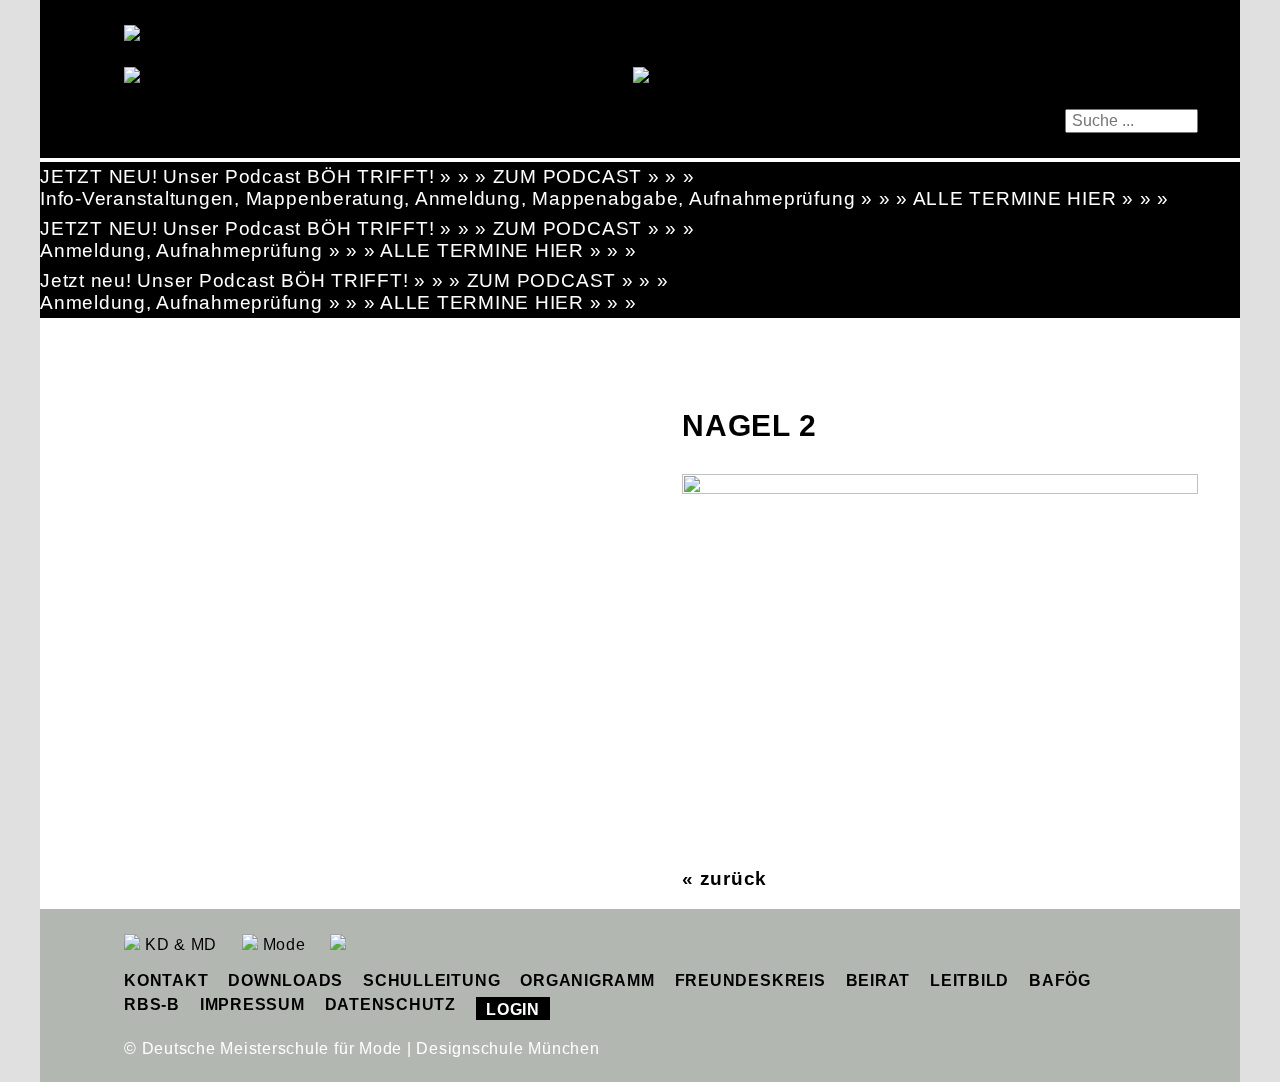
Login (513, 1009)
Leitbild (969, 980)
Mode (282, 944)
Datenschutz (390, 1004)
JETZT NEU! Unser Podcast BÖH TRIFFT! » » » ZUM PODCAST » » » (367, 176)
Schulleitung (431, 980)
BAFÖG (1060, 980)
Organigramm (587, 980)
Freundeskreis (750, 980)
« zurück (724, 878)
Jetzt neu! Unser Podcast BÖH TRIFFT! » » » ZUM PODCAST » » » (354, 280)
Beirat (878, 980)
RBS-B (152, 1004)
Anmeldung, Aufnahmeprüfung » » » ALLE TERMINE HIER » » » (338, 250)
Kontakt (166, 980)
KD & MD (178, 944)
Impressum (252, 1004)
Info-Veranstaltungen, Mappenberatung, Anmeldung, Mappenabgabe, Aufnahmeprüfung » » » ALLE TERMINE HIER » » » (604, 198)
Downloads (285, 980)
